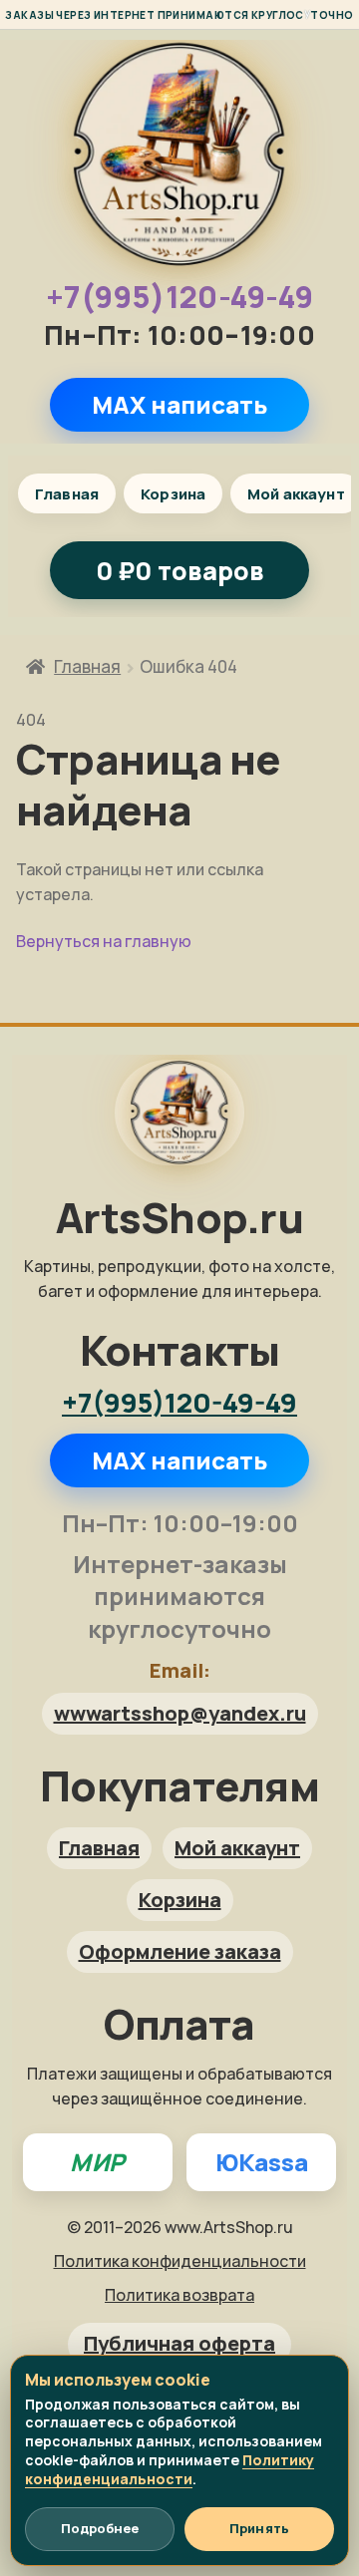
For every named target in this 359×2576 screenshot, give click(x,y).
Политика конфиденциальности (180, 2261)
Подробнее (100, 2528)
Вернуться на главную (104, 941)
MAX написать (179, 404)
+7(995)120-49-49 (180, 297)
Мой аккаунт (237, 1848)
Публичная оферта (179, 2343)
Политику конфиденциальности (170, 2469)
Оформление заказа (180, 1951)
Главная (67, 494)
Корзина (173, 494)
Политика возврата (179, 2295)
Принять (259, 2528)
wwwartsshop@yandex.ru (180, 1713)
